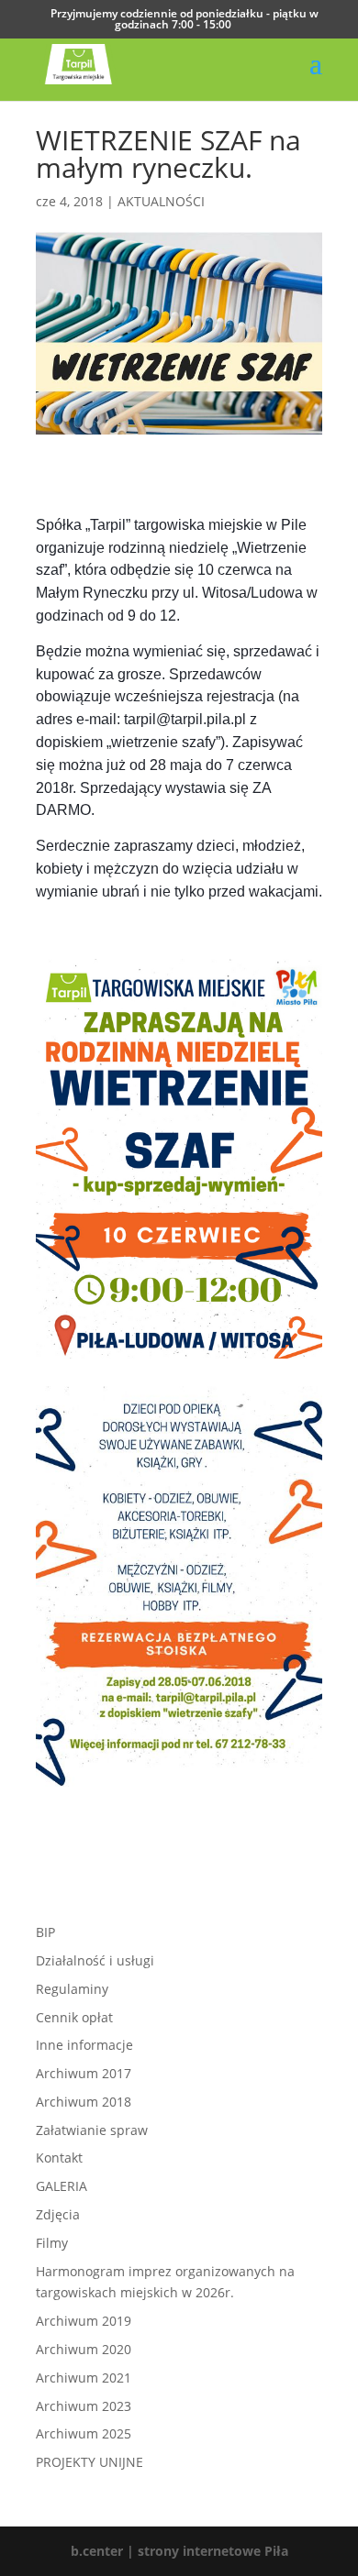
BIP (45, 1932)
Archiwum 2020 (84, 2349)
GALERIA (62, 2186)
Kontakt (59, 2158)
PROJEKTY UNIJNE (89, 2462)
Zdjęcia (58, 2214)
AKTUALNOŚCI (161, 201)
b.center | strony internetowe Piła (179, 2551)
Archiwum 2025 (84, 2433)
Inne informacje (84, 2045)
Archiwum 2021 (84, 2378)
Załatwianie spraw (92, 2130)
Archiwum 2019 (84, 2321)
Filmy (52, 2243)
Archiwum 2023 (84, 2406)
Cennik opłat (74, 2017)
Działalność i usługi (95, 1960)
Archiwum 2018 (84, 2102)
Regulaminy (72, 1989)
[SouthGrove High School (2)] (179, 1786)
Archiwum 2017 (84, 2073)
